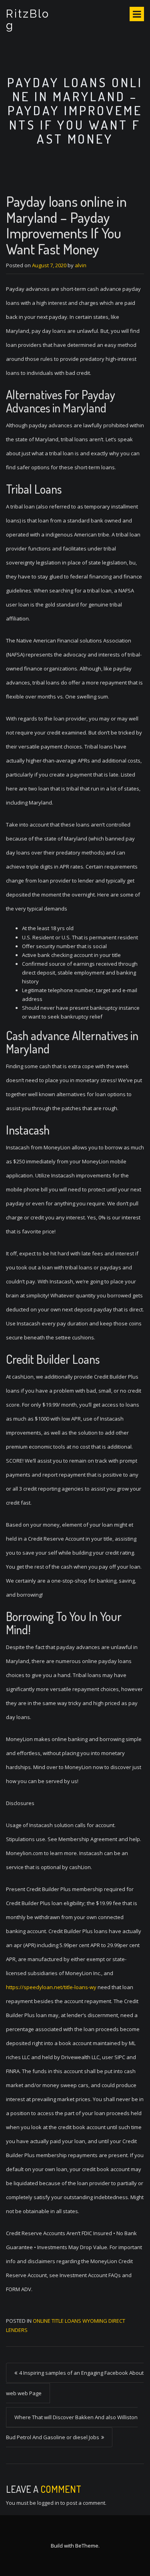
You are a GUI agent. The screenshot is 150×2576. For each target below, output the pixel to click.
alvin (81, 265)
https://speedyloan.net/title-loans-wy (51, 1987)
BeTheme (87, 2546)
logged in (48, 2503)
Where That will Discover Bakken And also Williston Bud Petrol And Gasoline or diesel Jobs (72, 2427)
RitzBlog (28, 20)
